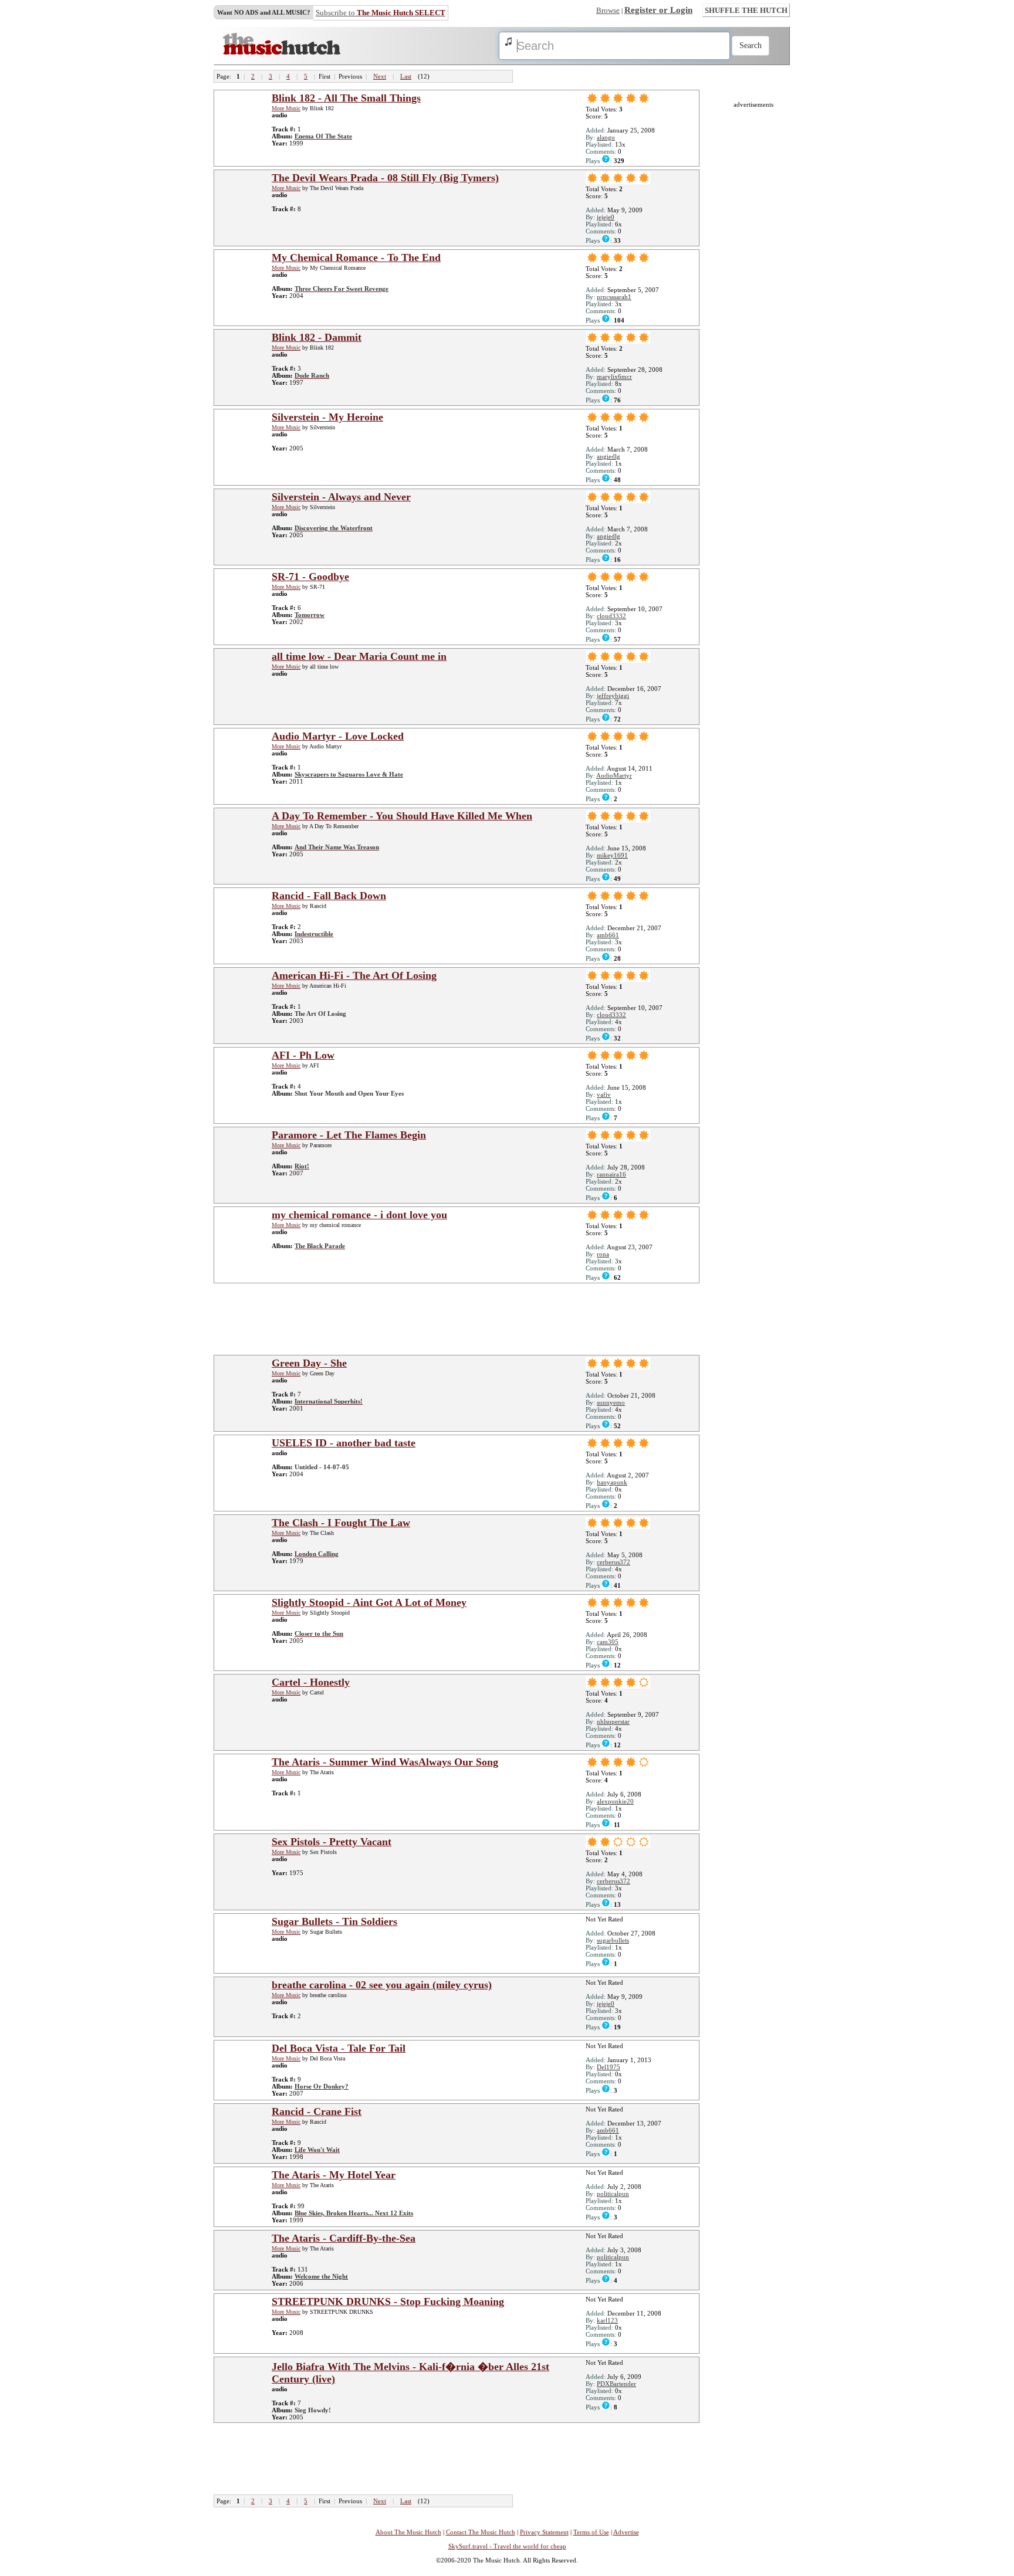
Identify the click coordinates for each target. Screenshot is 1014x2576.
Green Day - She (309, 1363)
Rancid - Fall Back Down (329, 896)
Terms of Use (591, 2532)
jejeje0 (606, 217)
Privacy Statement (544, 2532)
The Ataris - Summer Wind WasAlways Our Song (385, 1762)
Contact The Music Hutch (481, 2532)
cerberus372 (614, 1562)
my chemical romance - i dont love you (359, 1215)
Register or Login (658, 10)
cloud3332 (611, 616)
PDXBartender (616, 2384)
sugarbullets (613, 1940)
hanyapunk (612, 1482)
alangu (606, 137)
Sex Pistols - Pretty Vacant (332, 1842)
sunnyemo (611, 1402)
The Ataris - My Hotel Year (334, 2175)
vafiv (604, 1094)
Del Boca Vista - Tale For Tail (339, 2048)
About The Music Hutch (408, 2532)
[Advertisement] (460, 1318)
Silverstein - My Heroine (327, 417)
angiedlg (609, 456)
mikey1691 (612, 855)
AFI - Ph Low (303, 1055)
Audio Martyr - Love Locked (338, 736)
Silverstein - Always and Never (341, 497)
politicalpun (613, 2194)
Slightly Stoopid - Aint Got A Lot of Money (369, 1602)
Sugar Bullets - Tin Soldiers (334, 1921)
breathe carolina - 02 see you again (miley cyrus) (382, 1985)
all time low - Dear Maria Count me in (359, 656)
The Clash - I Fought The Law (341, 1523)
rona (603, 1254)
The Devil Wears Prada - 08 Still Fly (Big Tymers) (385, 178)
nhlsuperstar (613, 1721)
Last (406, 76)
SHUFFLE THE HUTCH (746, 10)
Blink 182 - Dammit (317, 337)
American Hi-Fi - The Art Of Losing (354, 975)
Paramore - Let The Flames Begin (349, 1135)
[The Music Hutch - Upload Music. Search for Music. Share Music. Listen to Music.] (282, 52)
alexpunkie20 (615, 1801)
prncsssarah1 (614, 297)
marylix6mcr (614, 377)
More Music (286, 108)
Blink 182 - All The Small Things (346, 98)
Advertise (626, 2532)
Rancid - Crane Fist (317, 2111)
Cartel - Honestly (311, 1682)
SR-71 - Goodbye (310, 577)
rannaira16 (611, 1174)
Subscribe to (381, 13)
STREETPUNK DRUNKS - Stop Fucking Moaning (388, 2302)
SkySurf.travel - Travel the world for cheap (507, 2546)
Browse (608, 10)
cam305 (608, 1642)
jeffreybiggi (613, 696)
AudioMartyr (614, 775)
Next (380, 76)
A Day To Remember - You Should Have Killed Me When (402, 816)
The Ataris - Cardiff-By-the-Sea (344, 2238)
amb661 (608, 935)
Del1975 (609, 2067)
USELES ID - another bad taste (344, 1443)
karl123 (607, 2320)
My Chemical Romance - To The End (356, 257)
